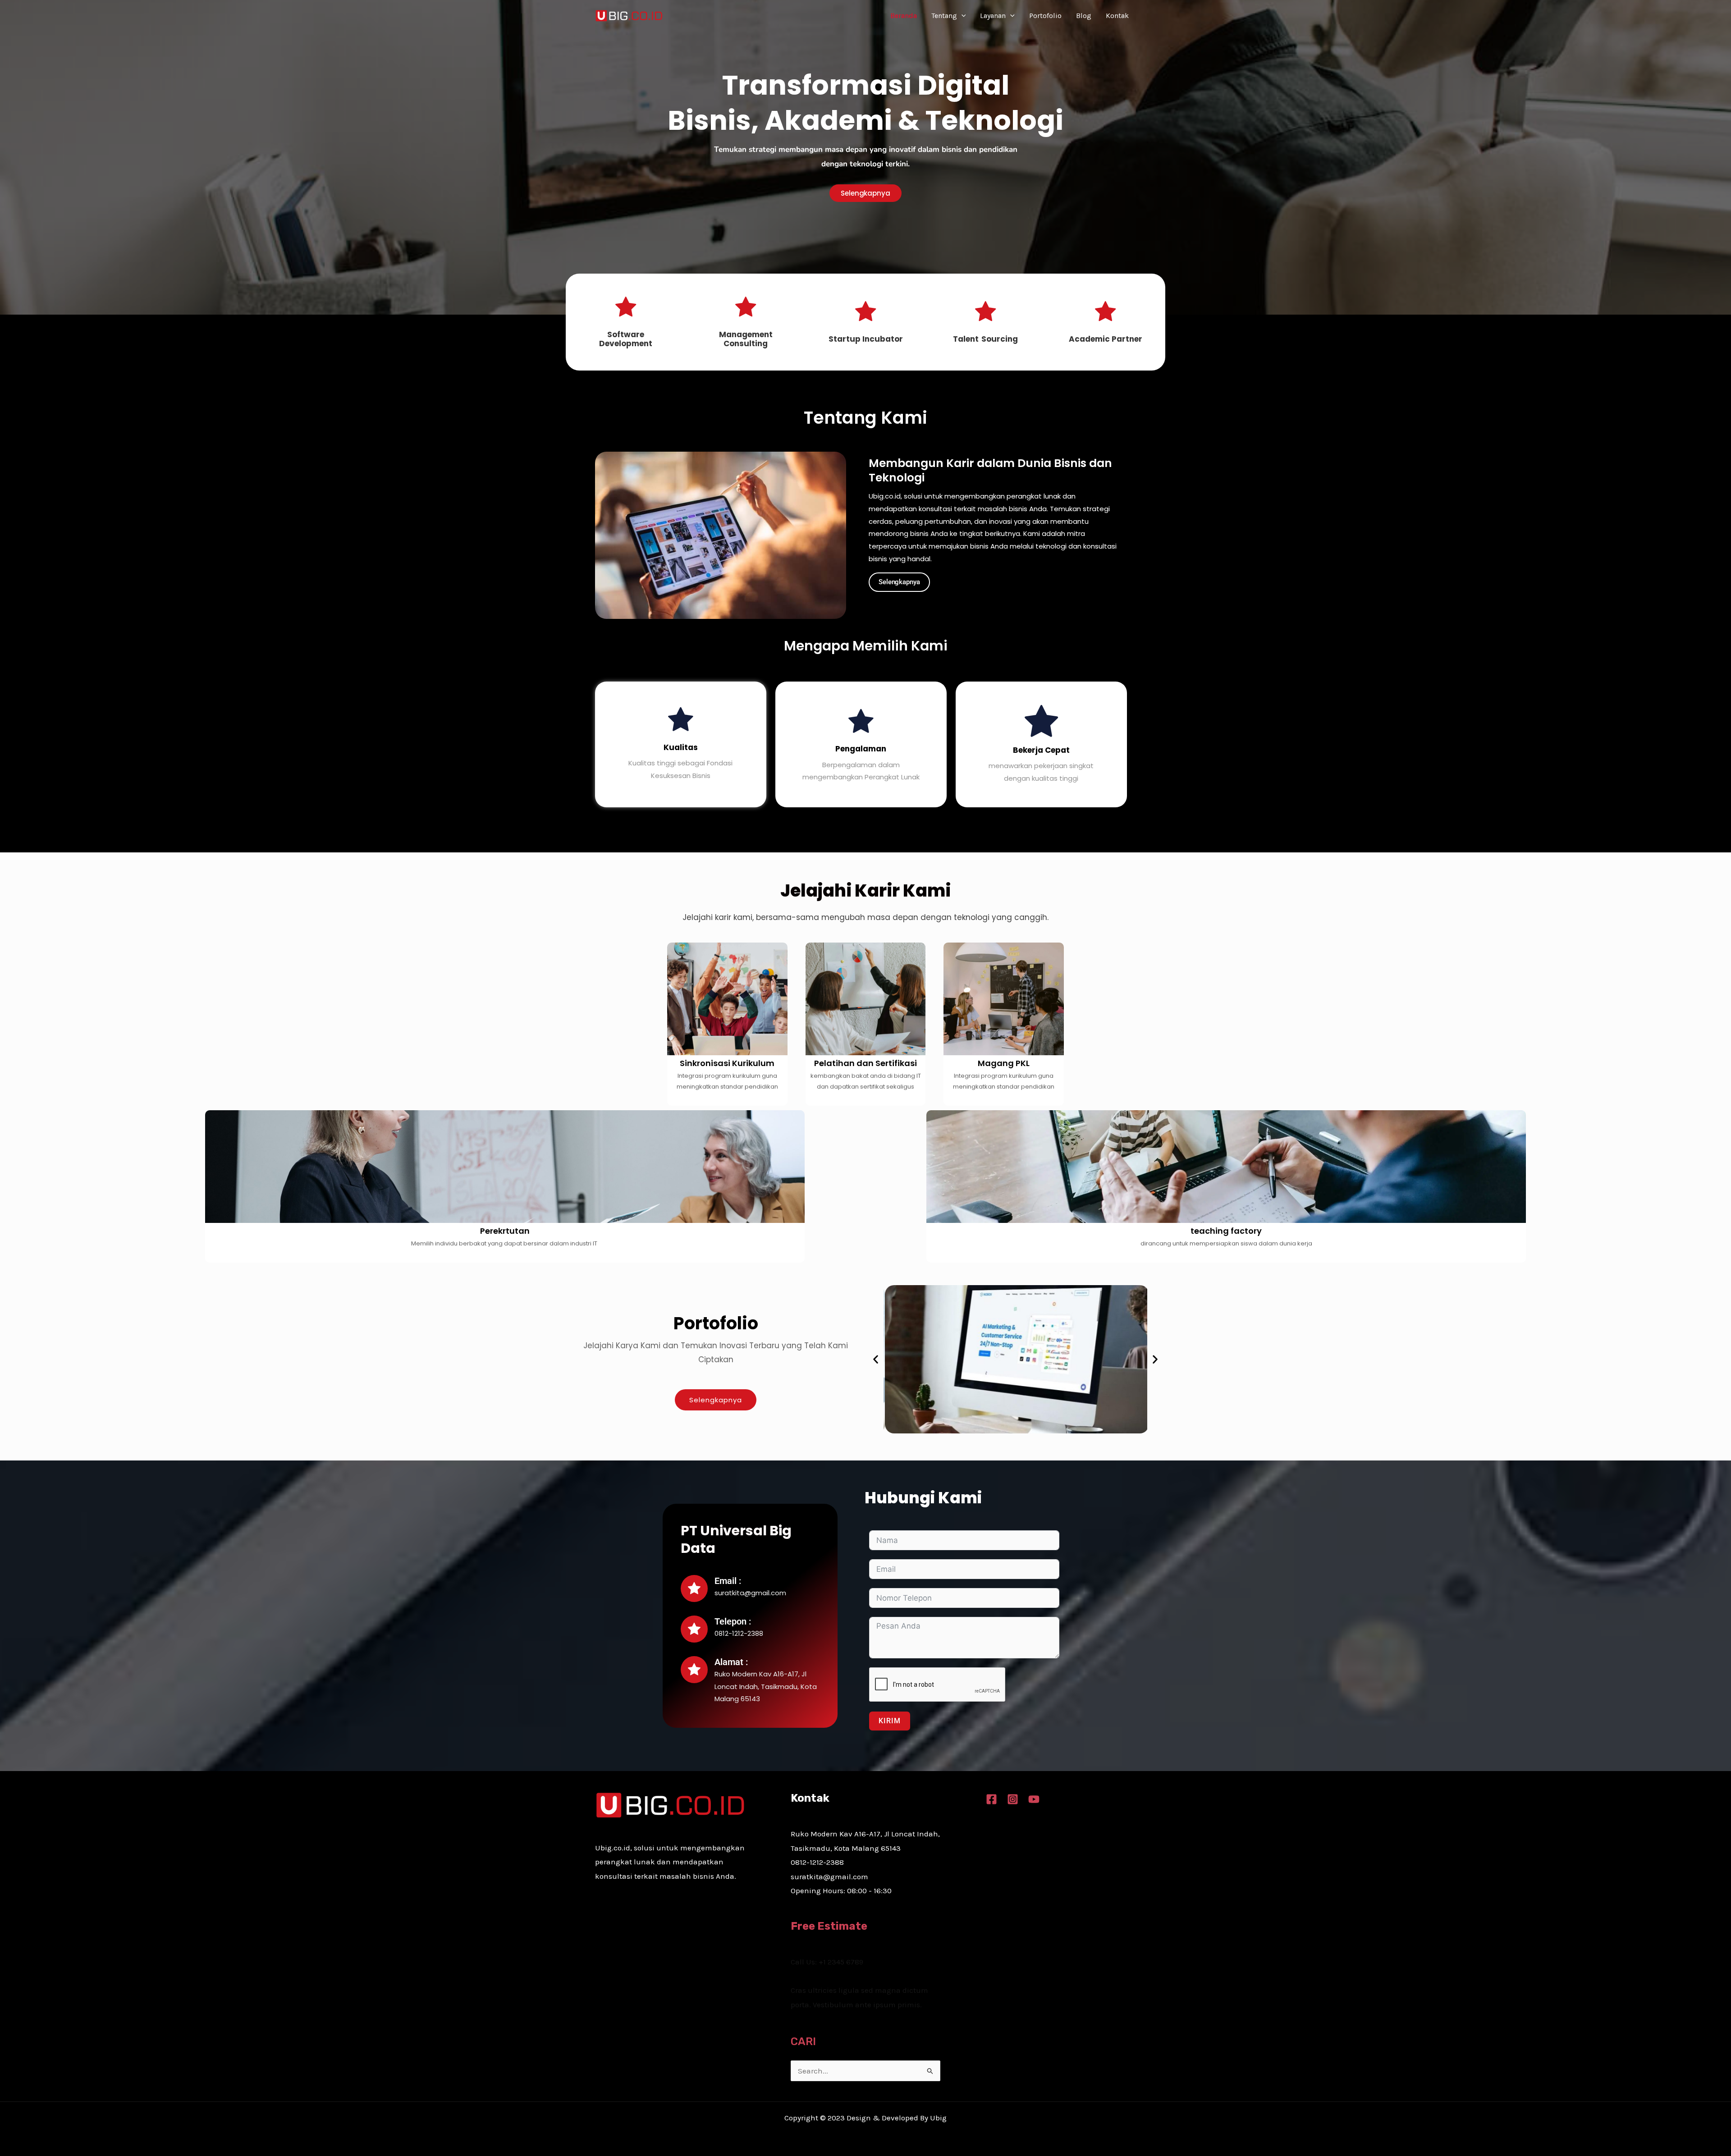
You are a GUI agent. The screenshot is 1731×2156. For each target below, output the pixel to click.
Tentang (944, 16)
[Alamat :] (694, 1670)
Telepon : (733, 1621)
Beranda (904, 16)
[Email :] (694, 1588)
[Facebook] (991, 1799)
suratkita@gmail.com (829, 1877)
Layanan (993, 16)
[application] (962, 16)
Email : (728, 1581)
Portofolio (1045, 16)
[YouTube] (1034, 1799)
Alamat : (731, 1662)
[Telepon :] (694, 1629)
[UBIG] (629, 15)
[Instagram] (1013, 1799)
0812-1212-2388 (817, 1862)
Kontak (1117, 16)
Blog (1084, 16)
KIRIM (890, 1721)
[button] (876, 1359)
